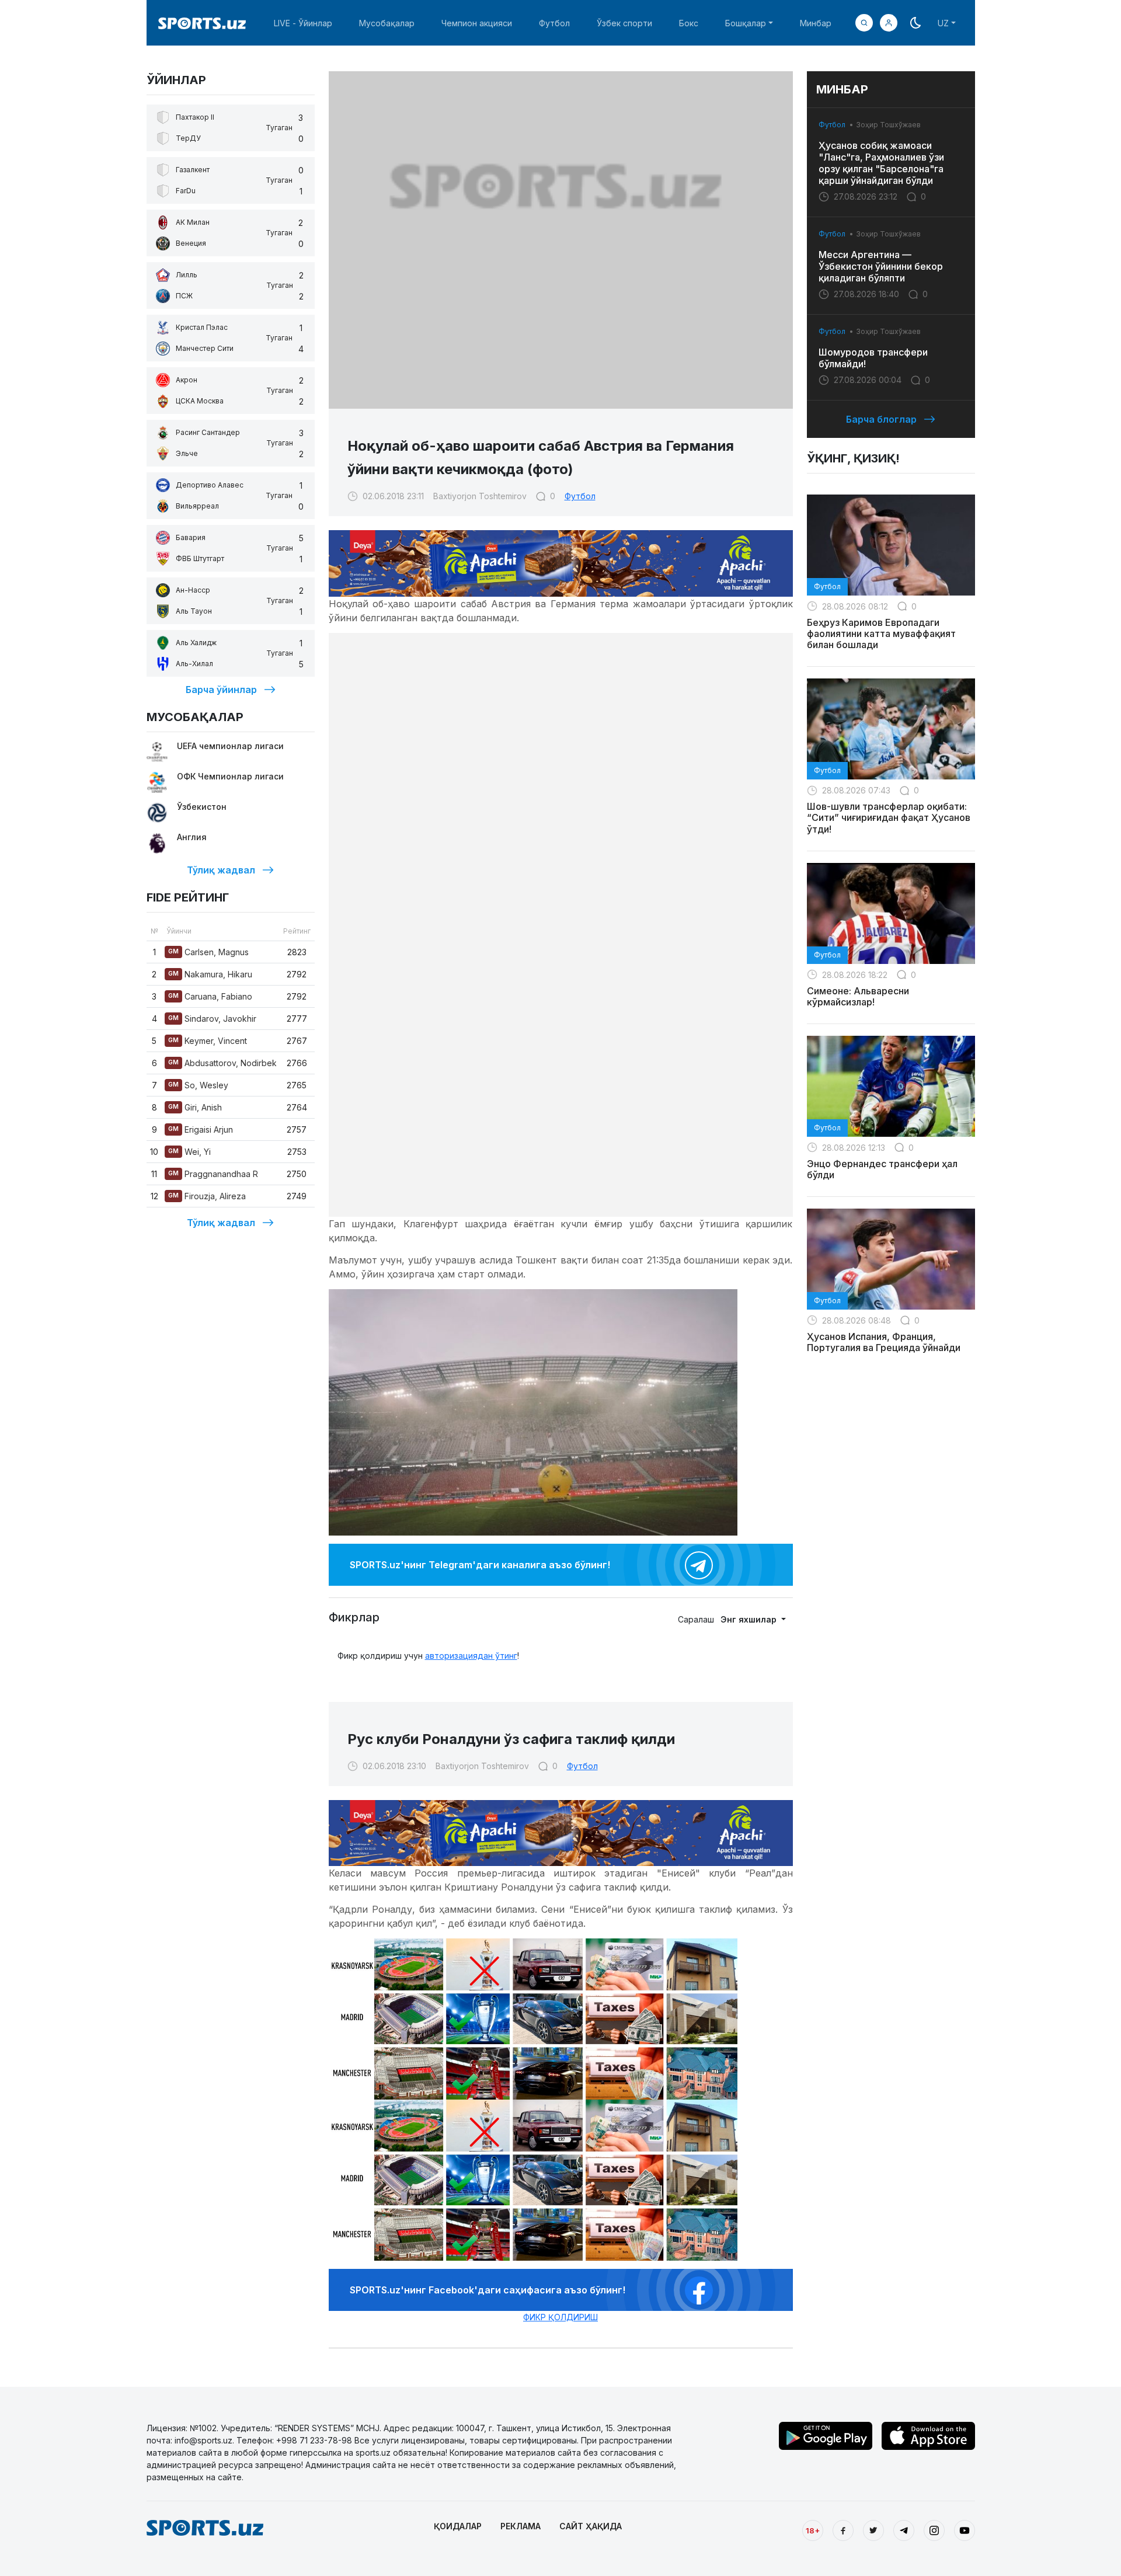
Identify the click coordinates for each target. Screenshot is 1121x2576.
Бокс (689, 23)
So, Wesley (198, 1085)
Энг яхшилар (750, 1619)
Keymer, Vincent (208, 1041)
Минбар (816, 23)
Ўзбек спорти (624, 23)
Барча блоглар (881, 419)
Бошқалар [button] (746, 23)
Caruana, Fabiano (210, 996)
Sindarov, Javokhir (212, 1019)
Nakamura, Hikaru (210, 974)
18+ (813, 2530)
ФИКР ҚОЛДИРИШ (560, 2317)
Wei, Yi (189, 1152)
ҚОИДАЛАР (458, 2526)
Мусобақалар (387, 23)
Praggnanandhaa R (213, 1174)
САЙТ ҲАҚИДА (591, 2526)
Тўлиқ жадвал (221, 870)
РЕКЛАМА (521, 2526)
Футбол (554, 23)
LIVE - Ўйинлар (303, 23)
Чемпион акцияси (477, 23)
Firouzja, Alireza (207, 1196)
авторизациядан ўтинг (471, 1656)
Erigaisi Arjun (201, 1129)
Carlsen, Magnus (208, 952)
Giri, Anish (195, 1107)
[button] (889, 23)
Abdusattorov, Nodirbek (222, 1063)
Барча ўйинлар (221, 690)
